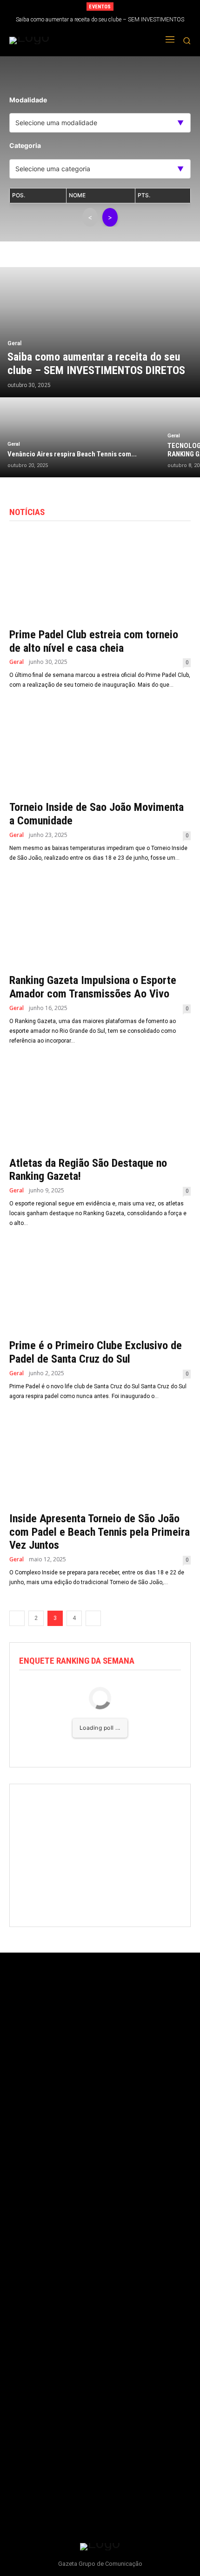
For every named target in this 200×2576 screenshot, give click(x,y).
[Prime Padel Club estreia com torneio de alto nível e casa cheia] (100, 577)
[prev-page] (17, 1618)
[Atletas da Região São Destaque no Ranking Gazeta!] (100, 1105)
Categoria (25, 145)
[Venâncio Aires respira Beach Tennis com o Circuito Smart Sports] (80, 437)
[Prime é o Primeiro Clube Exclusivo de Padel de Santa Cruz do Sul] (100, 1288)
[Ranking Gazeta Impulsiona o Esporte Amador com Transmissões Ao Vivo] (100, 922)
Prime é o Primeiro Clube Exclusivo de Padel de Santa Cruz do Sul (96, 1352)
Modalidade (28, 100)
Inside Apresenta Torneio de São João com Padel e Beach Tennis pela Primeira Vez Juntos (100, 1532)
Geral (14, 343)
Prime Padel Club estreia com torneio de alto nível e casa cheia (94, 641)
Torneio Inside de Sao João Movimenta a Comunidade (97, 814)
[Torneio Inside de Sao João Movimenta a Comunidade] (100, 749)
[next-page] (93, 1618)
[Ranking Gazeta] (64, 40)
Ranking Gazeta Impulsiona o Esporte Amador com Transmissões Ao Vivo (93, 987)
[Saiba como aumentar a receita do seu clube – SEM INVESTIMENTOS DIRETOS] (100, 332)
